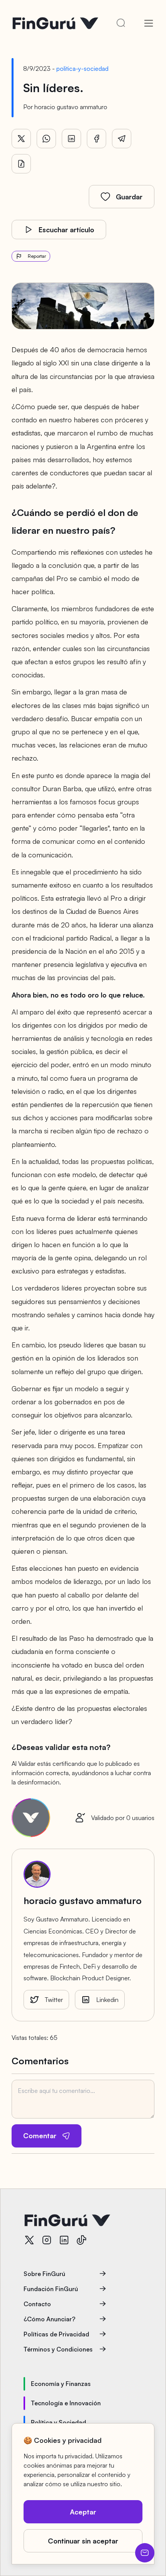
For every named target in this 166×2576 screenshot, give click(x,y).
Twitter (54, 2000)
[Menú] (149, 23)
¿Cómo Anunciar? (49, 2319)
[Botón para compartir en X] (21, 139)
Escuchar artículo (66, 230)
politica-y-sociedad (82, 69)
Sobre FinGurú (44, 2274)
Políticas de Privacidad (56, 2334)
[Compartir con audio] (21, 164)
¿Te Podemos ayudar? (145, 2553)
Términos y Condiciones (58, 2349)
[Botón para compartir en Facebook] (97, 139)
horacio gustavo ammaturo (71, 107)
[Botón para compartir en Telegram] (122, 139)
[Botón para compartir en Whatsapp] (46, 139)
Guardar (129, 197)
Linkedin (107, 2000)
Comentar (40, 2136)
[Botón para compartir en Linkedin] (71, 139)
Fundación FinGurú (51, 2289)
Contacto (37, 2304)
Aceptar (83, 2512)
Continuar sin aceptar (83, 2541)
